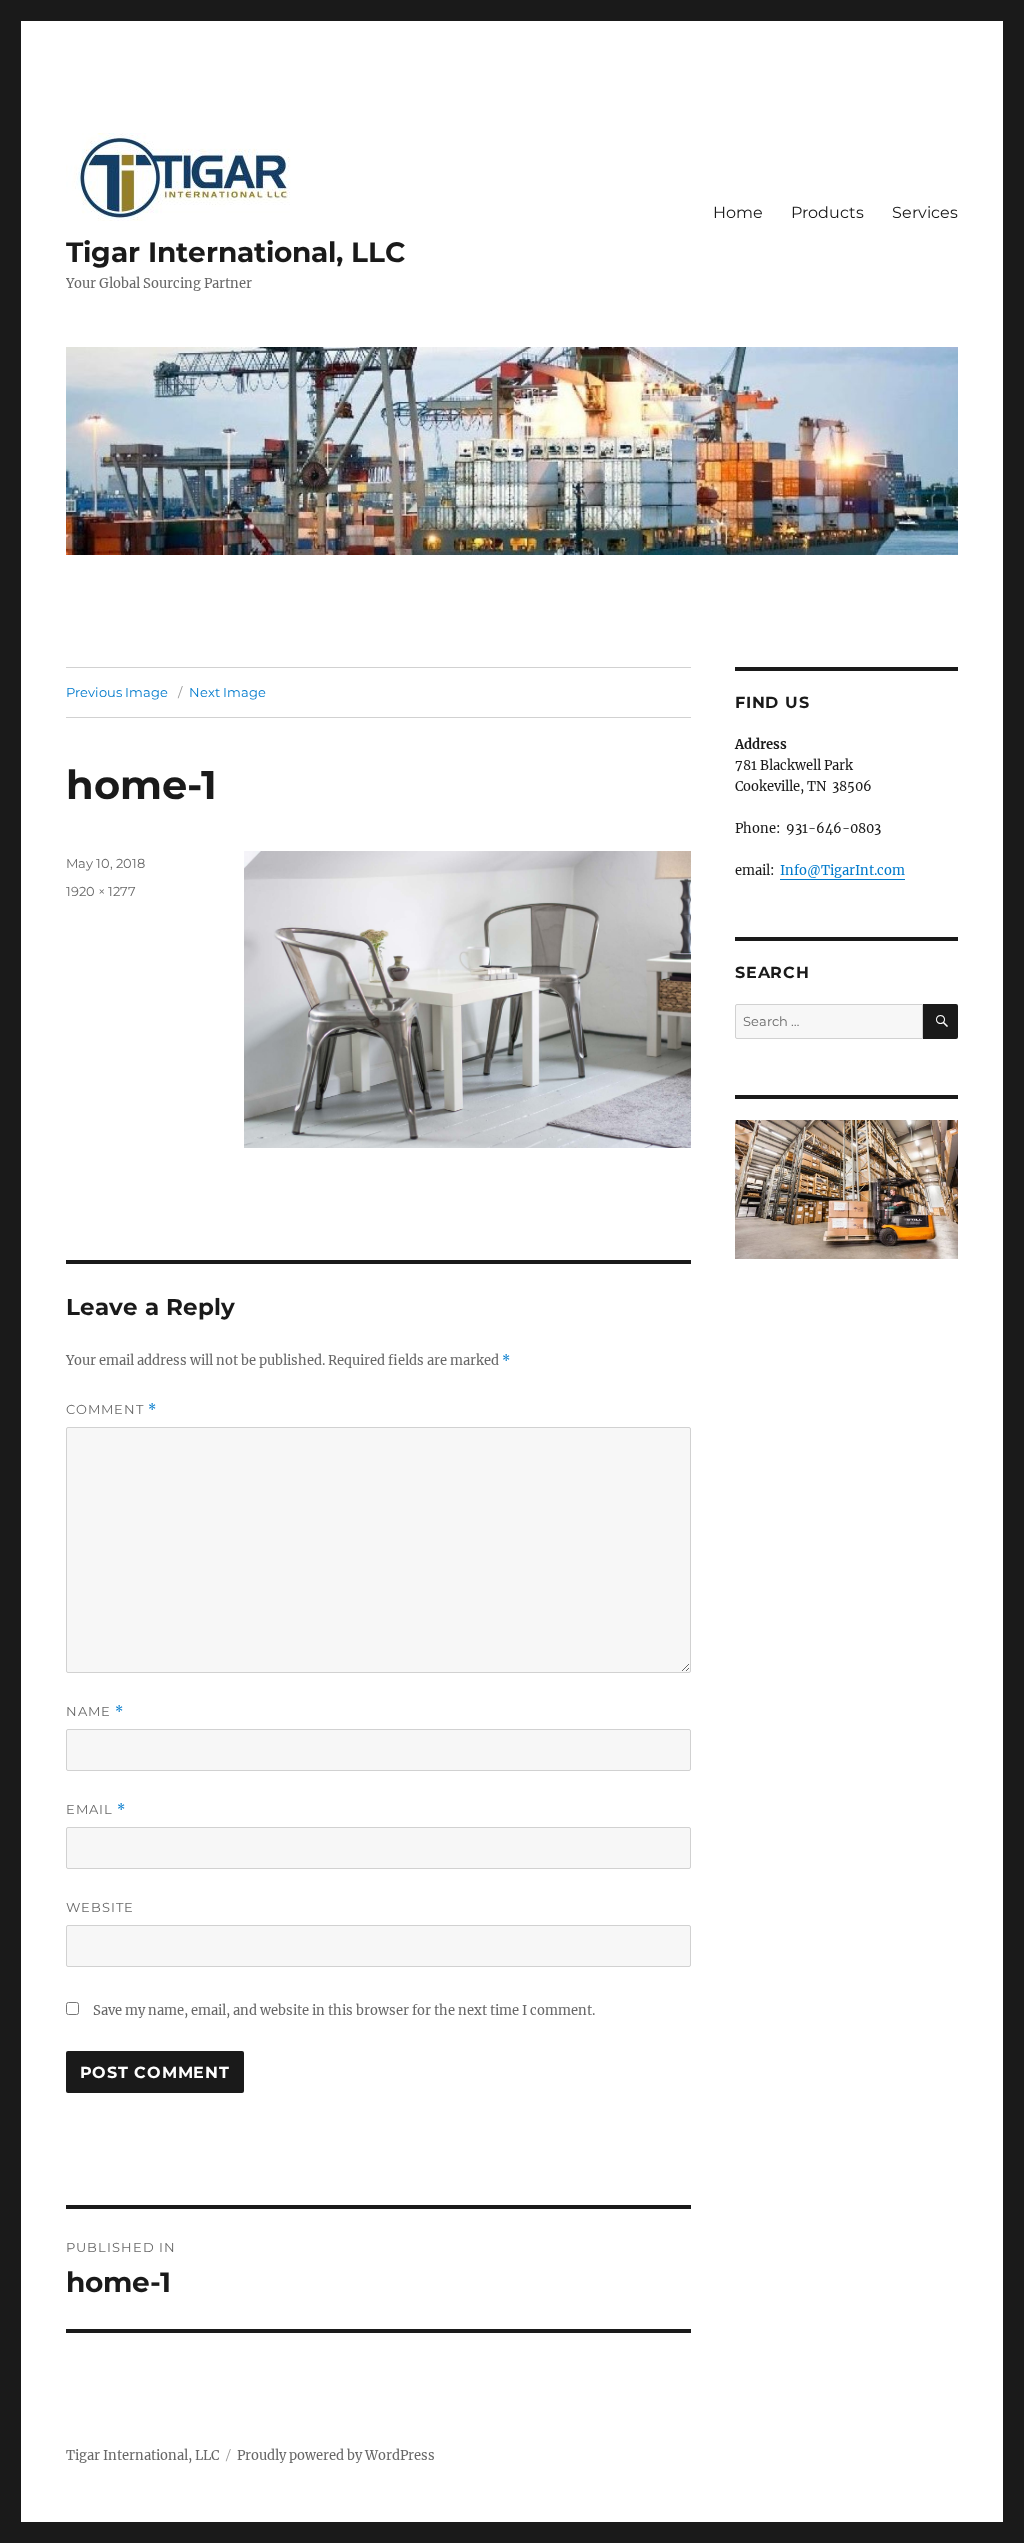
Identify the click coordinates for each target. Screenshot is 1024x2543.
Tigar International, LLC (236, 252)
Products (827, 212)
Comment (111, 1409)
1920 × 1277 (101, 891)
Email (96, 1809)
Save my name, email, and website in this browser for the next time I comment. (344, 2010)
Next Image (227, 692)
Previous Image (117, 692)
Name (95, 1711)
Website (100, 1907)
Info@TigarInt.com (842, 870)
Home (738, 212)
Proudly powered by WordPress (336, 2455)
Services (925, 212)
